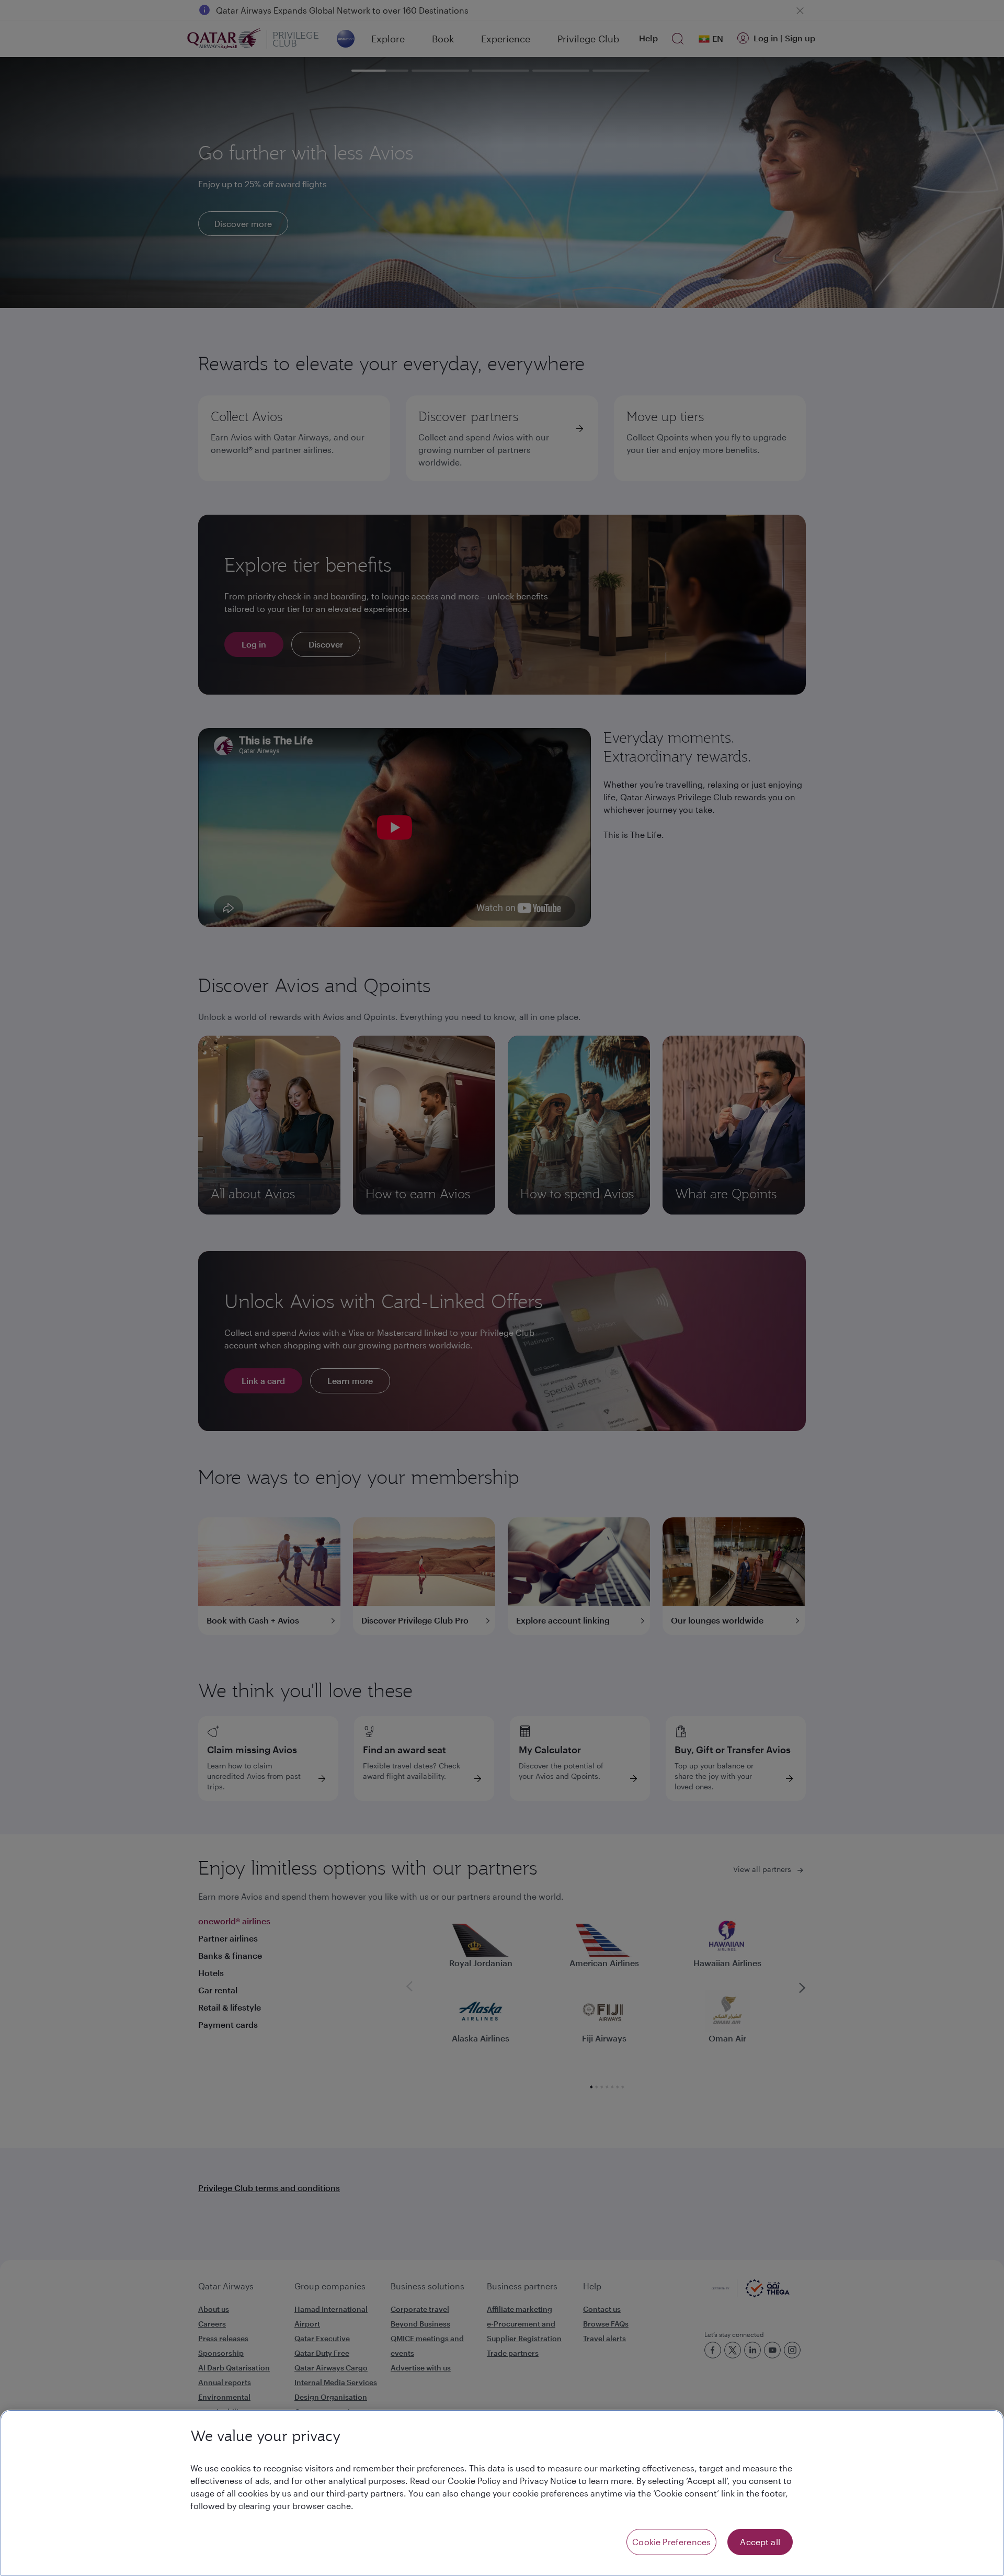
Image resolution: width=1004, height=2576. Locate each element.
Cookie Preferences (671, 2542)
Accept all (760, 2542)
